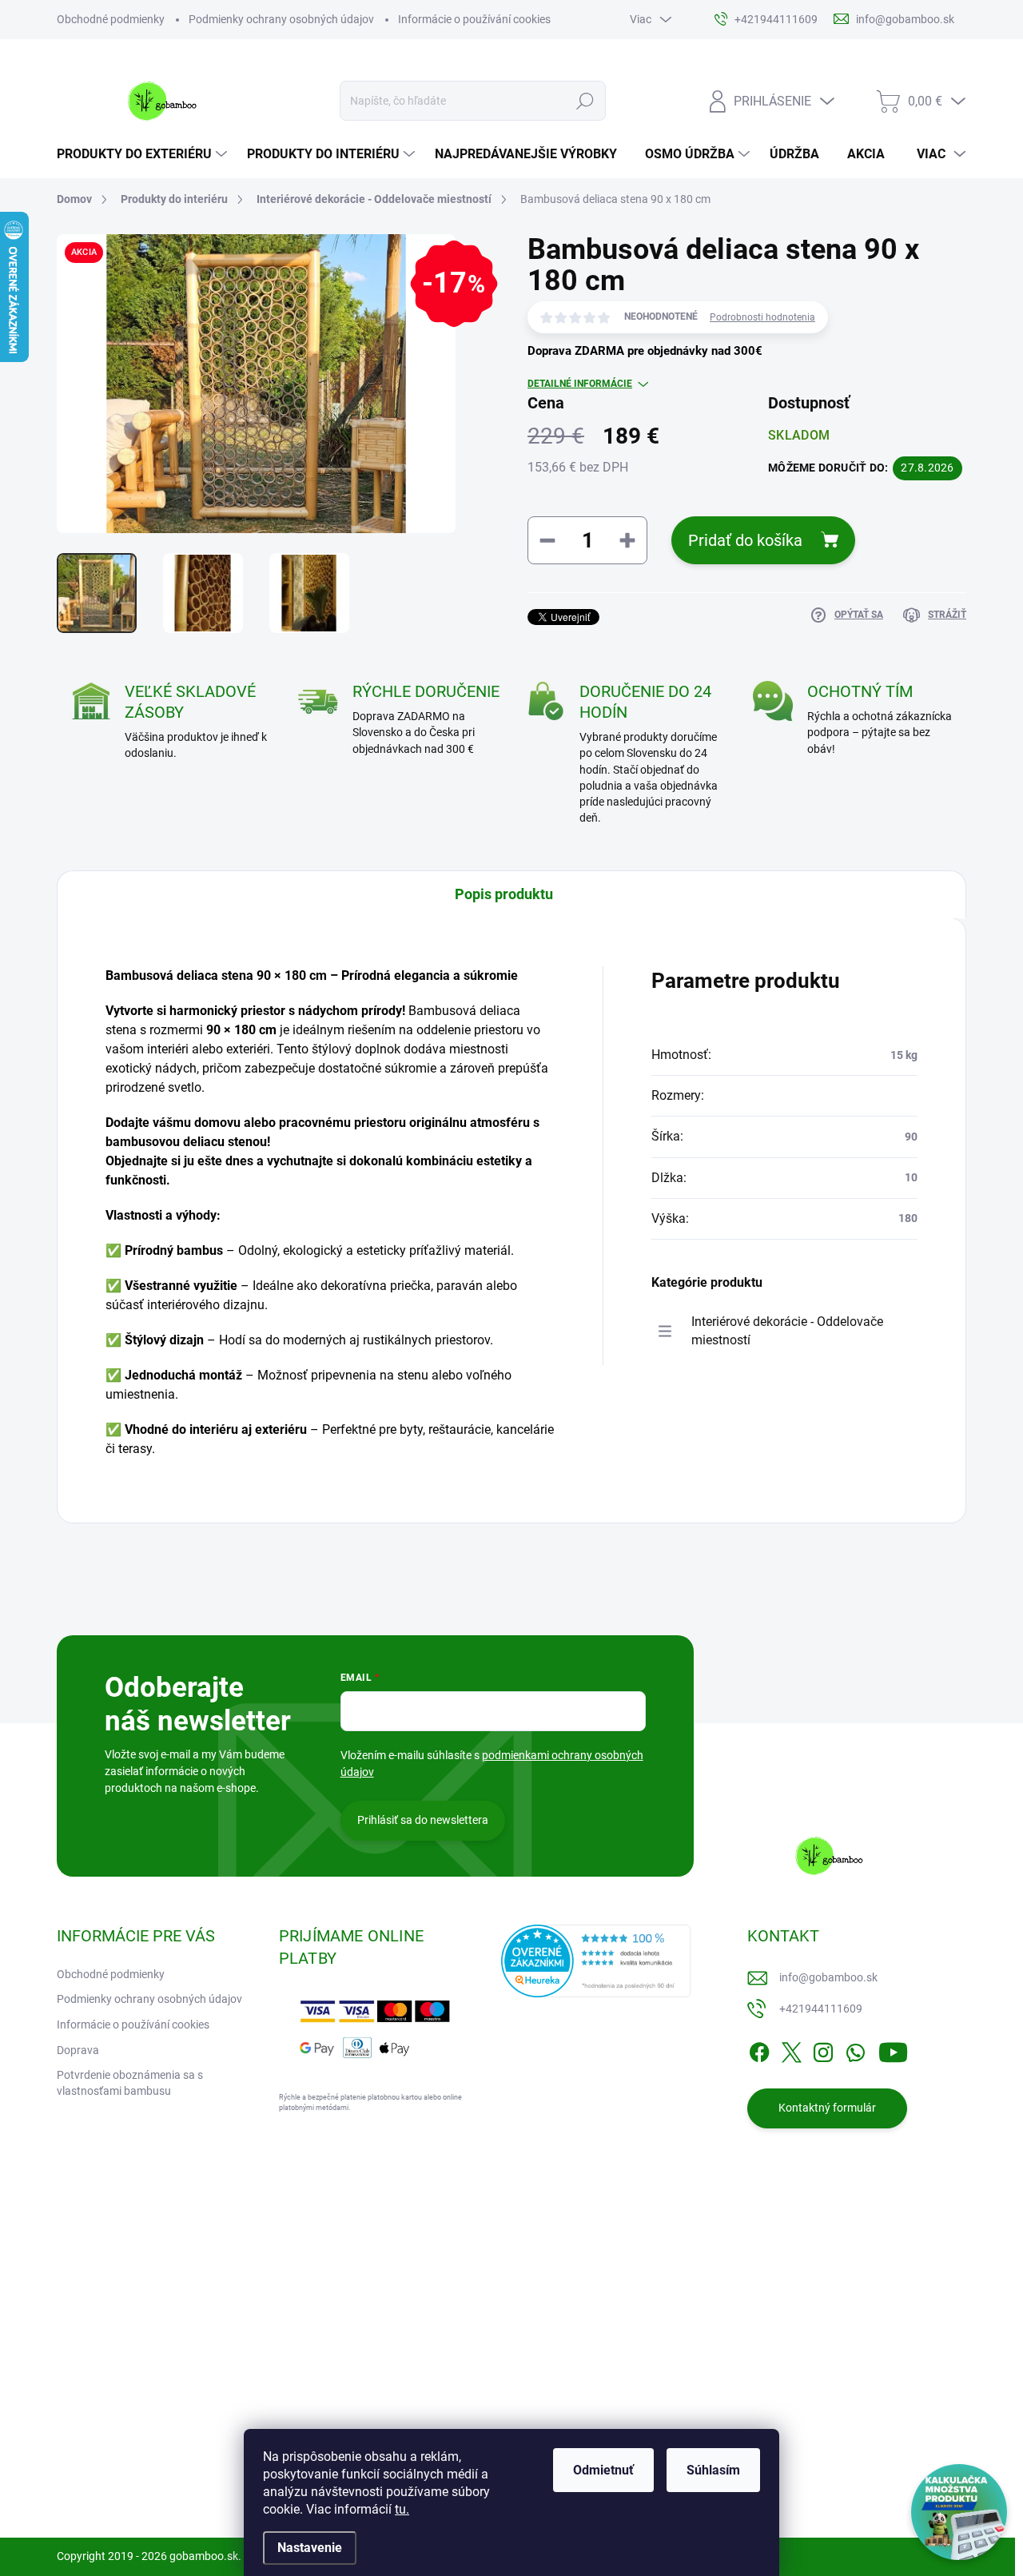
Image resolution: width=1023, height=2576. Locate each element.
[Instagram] (823, 2049)
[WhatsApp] (855, 2049)
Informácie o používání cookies (474, 19)
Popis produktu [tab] (504, 894)
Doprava (78, 2050)
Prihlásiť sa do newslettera (423, 1820)
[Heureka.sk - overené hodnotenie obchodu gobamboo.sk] (596, 1961)
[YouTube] (893, 2049)
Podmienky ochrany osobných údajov (281, 19)
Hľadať (585, 101)
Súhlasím (713, 2470)
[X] (791, 2049)
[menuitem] (144, 154)
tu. (402, 2509)
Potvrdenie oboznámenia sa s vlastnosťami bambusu (130, 2083)
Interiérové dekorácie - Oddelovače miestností (787, 1330)
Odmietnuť (603, 2470)
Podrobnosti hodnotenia (762, 317)
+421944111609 (821, 2009)
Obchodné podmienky (111, 19)
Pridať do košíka (745, 540)
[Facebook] (759, 2049)
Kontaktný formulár (827, 2108)
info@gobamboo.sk (828, 1977)
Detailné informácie (580, 384)
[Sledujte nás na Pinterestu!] (169, 2478)
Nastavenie (310, 2548)
